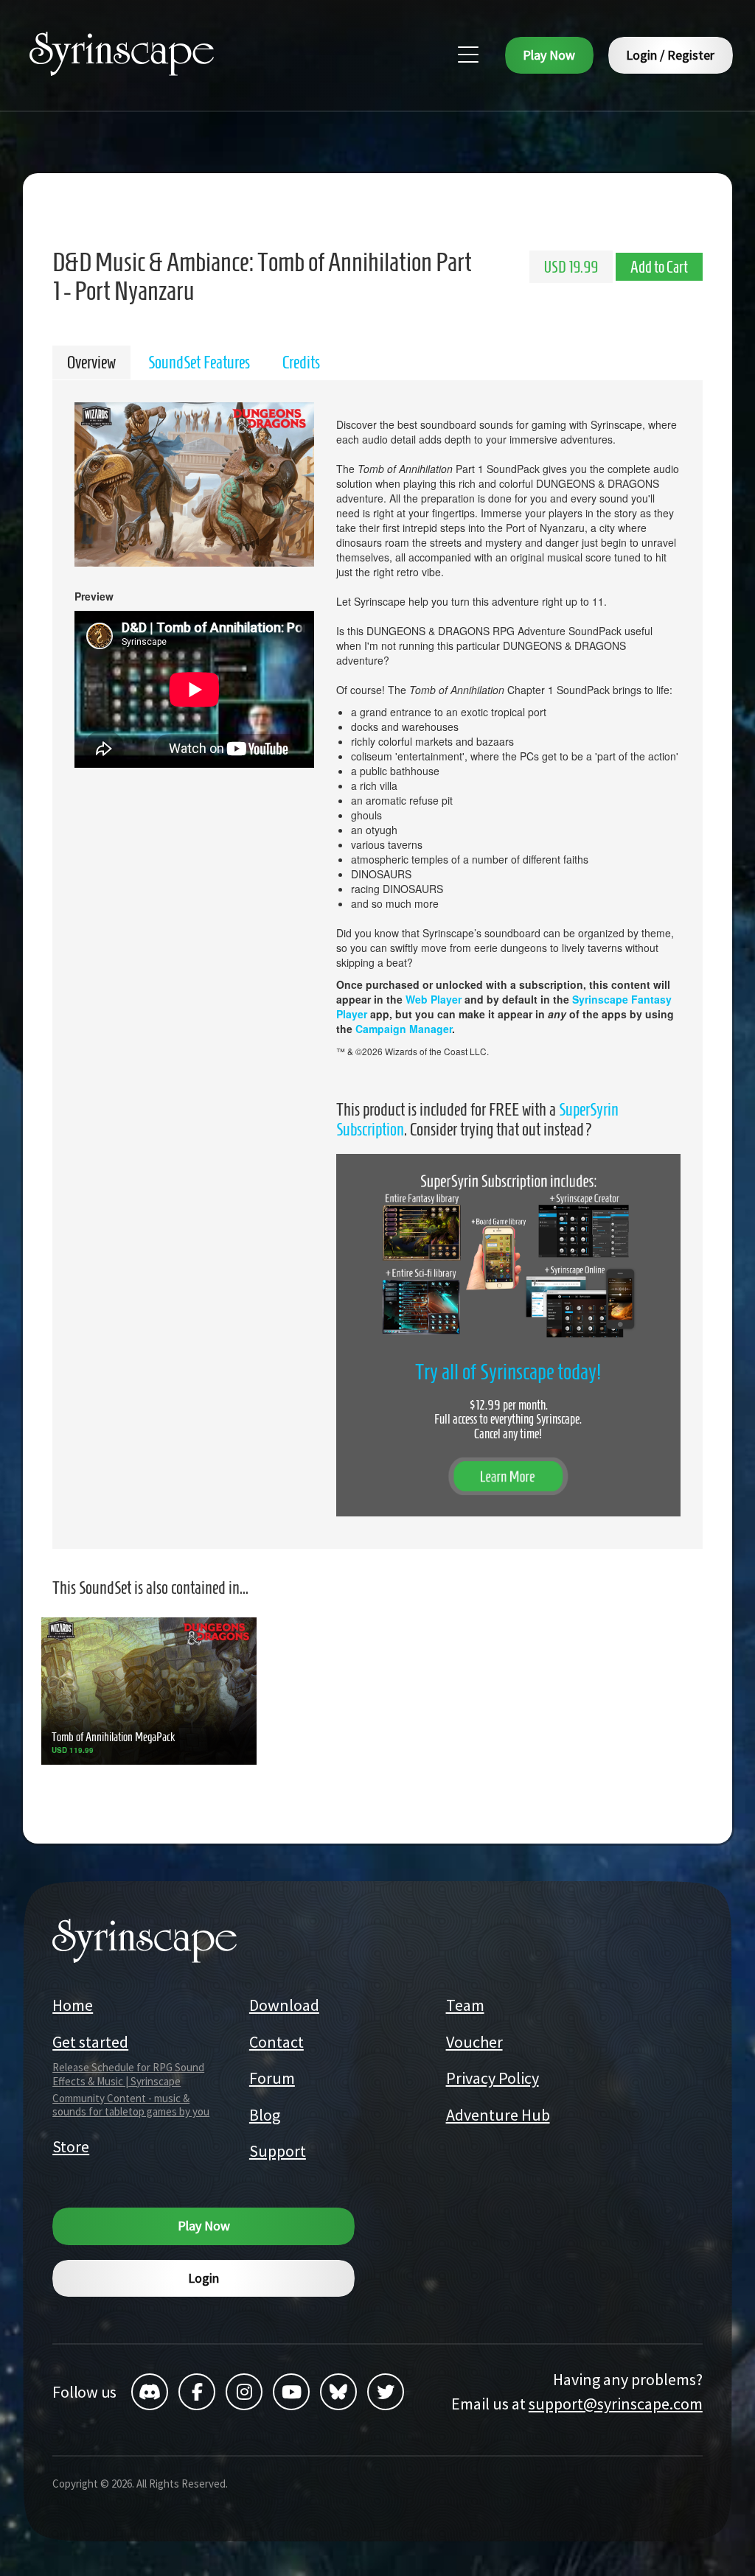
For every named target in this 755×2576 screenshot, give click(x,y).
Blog (265, 2115)
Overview (91, 363)
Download (284, 2005)
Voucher (474, 2042)
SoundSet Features (199, 363)
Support (278, 2151)
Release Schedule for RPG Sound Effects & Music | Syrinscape (128, 2074)
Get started (90, 2042)
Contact (276, 2042)
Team (465, 2005)
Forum (272, 2078)
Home (73, 2005)
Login (203, 2278)
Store (71, 2146)
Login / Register (670, 55)
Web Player (434, 999)
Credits (301, 363)
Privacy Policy (493, 2078)
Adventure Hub (498, 2115)
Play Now (549, 55)
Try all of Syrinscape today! (508, 1372)
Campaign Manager (404, 1029)
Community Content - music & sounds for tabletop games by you (131, 2105)
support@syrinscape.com (616, 2404)
